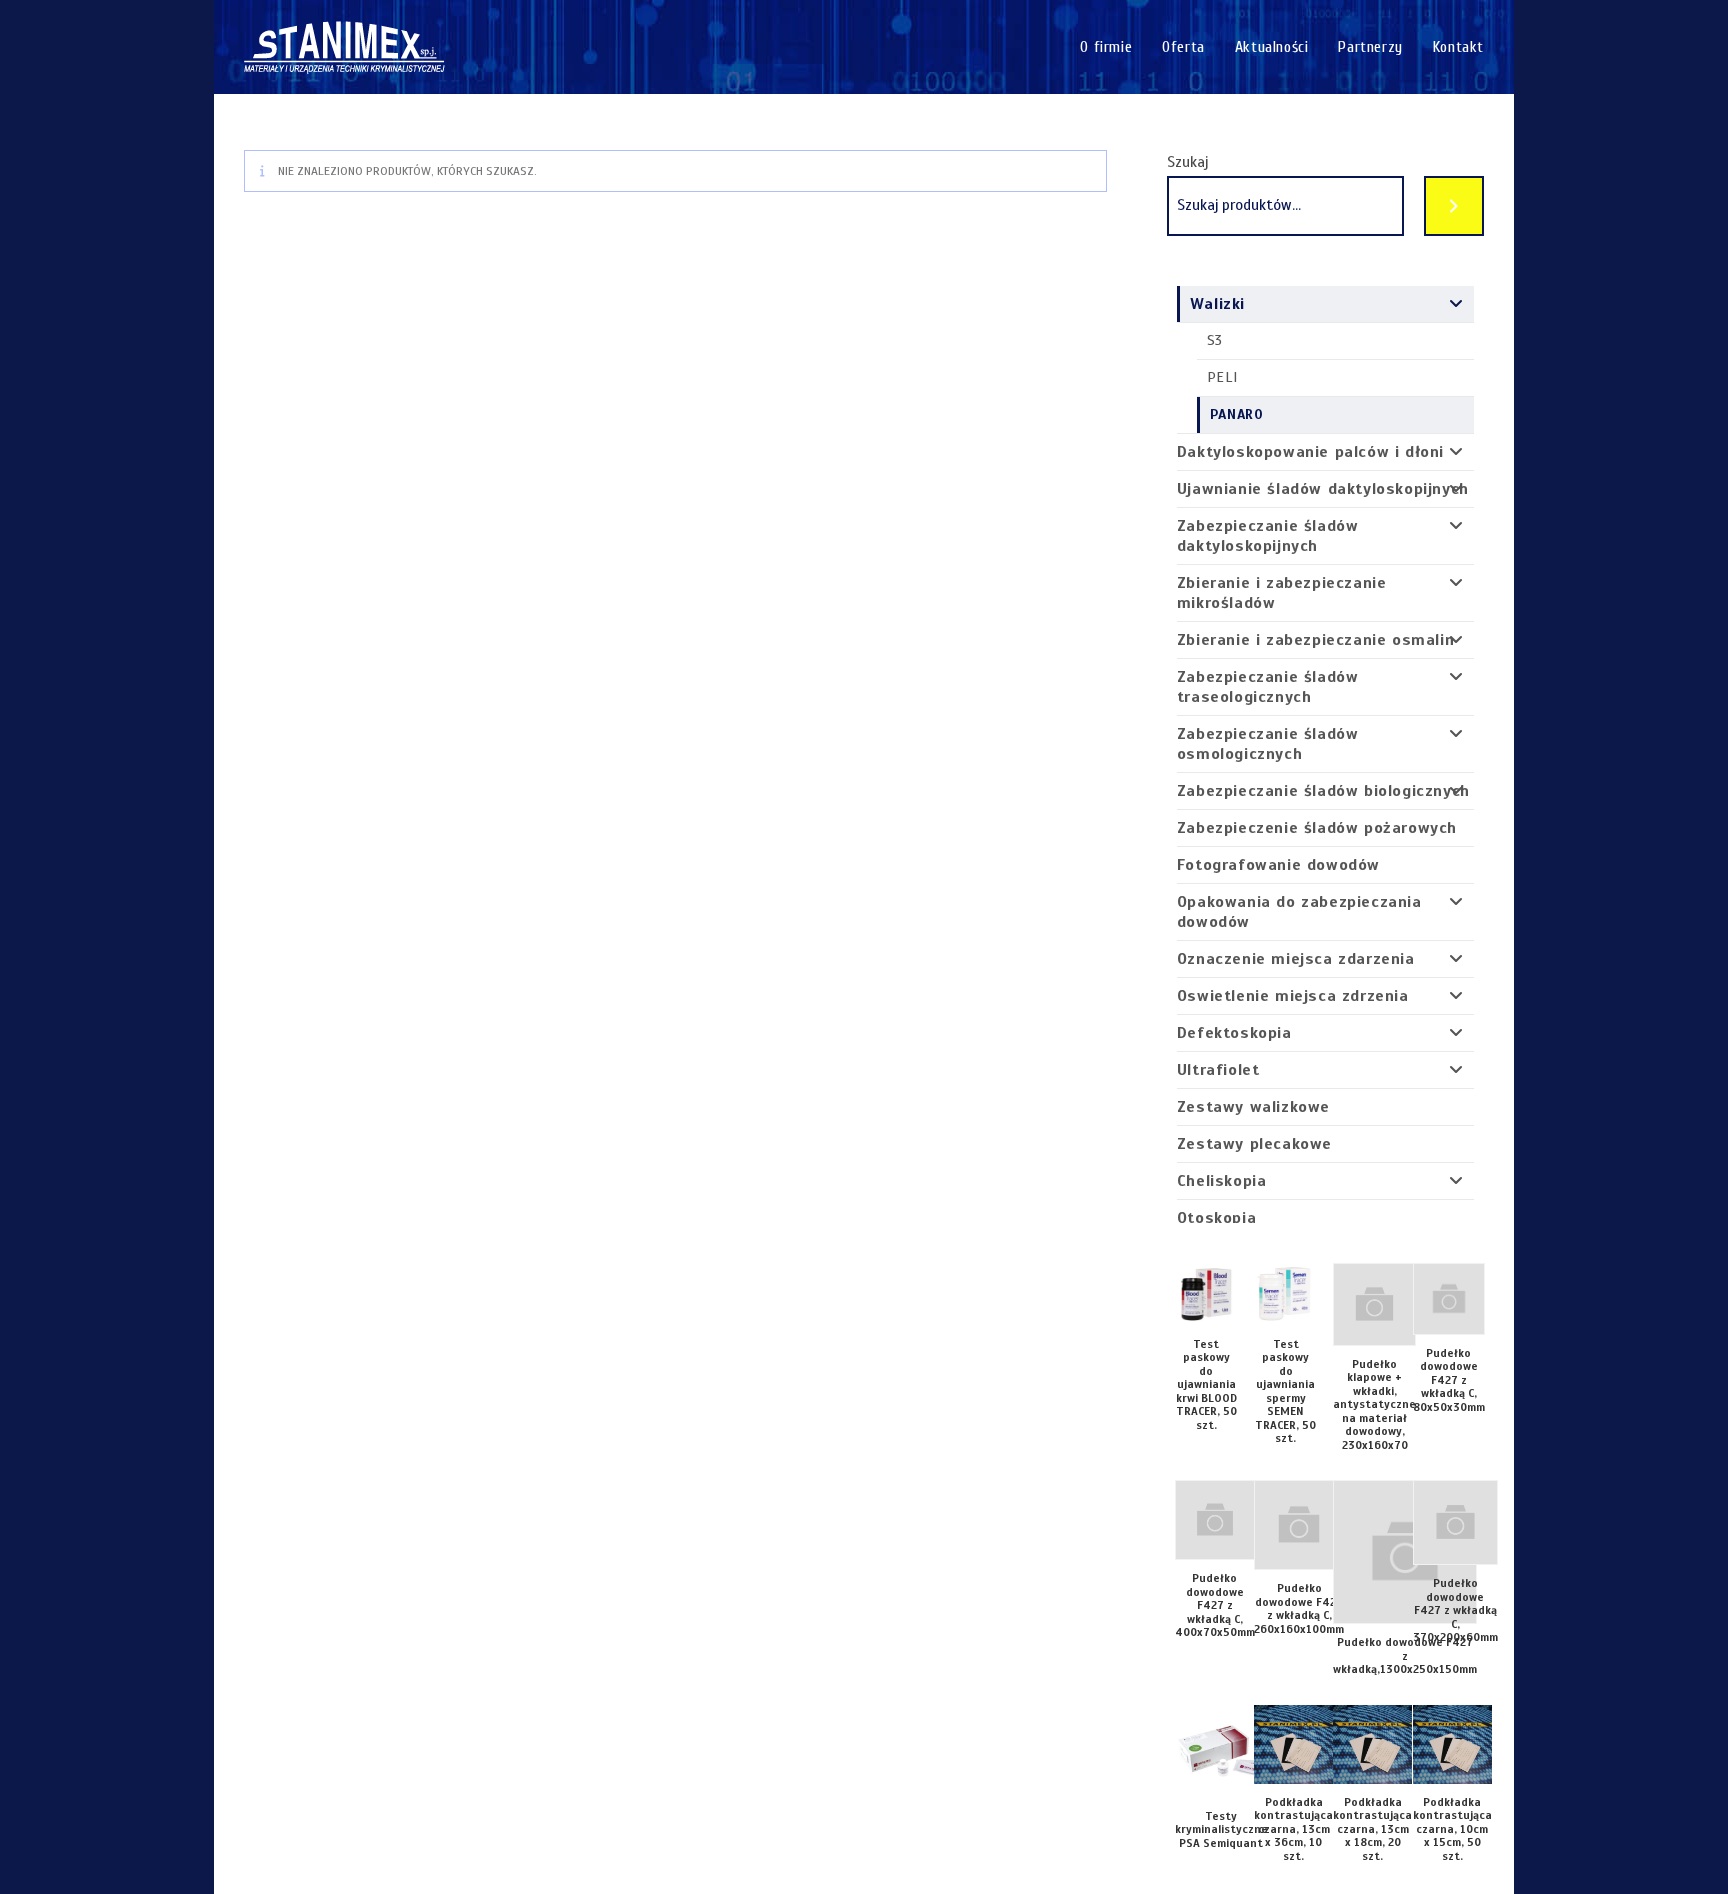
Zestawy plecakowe (1254, 1144)
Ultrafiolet (1218, 1070)
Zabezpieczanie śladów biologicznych (1323, 791)
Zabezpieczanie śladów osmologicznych (1268, 744)
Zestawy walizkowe (1253, 1107)
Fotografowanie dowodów (1278, 865)
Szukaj (1187, 162)
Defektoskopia (1234, 1033)
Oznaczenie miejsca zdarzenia (1296, 959)
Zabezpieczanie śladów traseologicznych (1268, 687)
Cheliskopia (1222, 1181)
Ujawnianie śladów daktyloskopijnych (1323, 489)
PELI (1222, 377)
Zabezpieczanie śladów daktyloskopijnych (1268, 536)
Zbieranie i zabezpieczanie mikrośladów (1282, 593)
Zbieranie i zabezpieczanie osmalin (1315, 640)
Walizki (1217, 304)
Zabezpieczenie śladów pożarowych (1317, 828)
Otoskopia (1216, 1218)
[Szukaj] (1454, 206)
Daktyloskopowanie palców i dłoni (1310, 452)
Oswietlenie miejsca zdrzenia (1293, 996)
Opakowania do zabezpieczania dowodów (1299, 912)
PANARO (1237, 414)
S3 (1215, 340)
